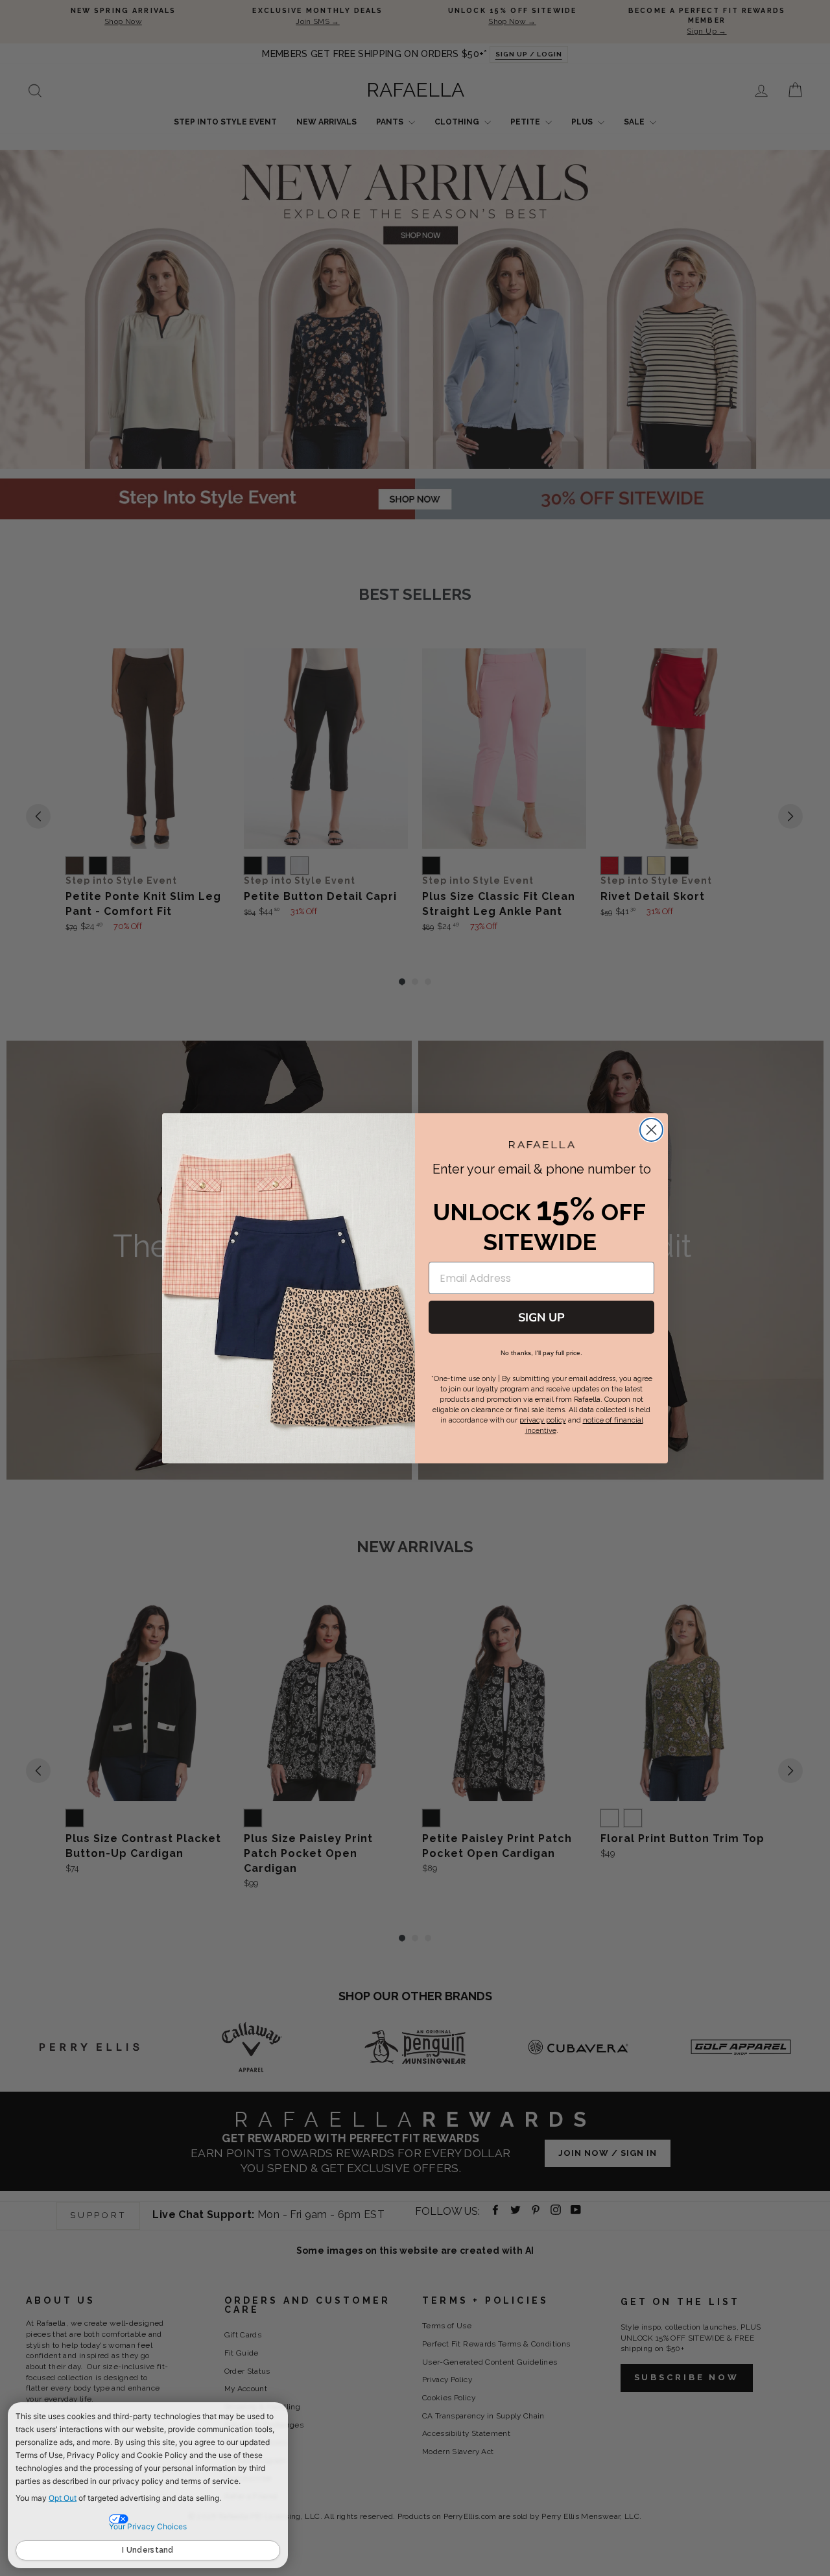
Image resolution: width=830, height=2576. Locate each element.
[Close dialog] (651, 1130)
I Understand (148, 2550)
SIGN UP (541, 1318)
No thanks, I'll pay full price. (541, 1353)
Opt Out (63, 2498)
